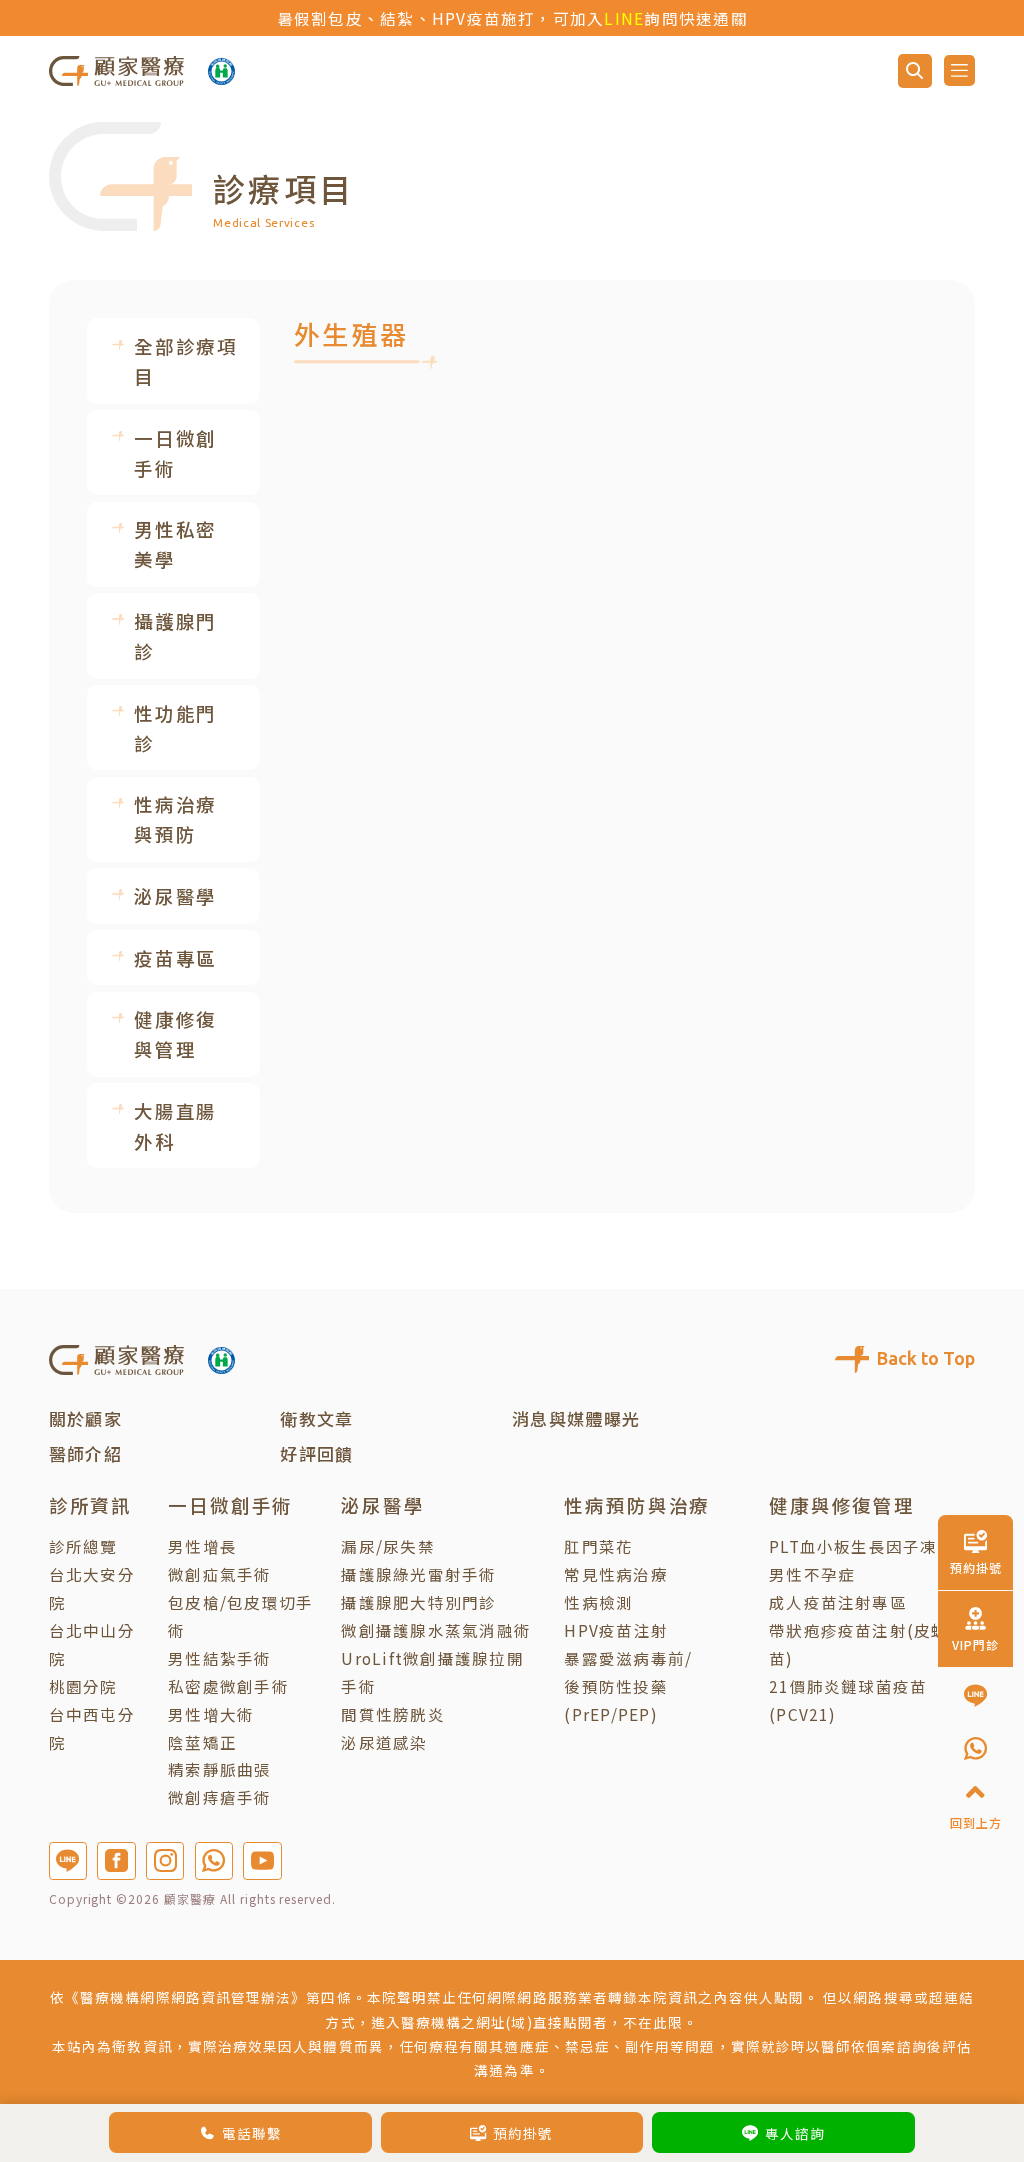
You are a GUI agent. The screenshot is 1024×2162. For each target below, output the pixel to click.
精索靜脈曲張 (219, 1769)
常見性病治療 (615, 1574)
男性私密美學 (175, 544)
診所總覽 (83, 1546)
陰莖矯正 (202, 1742)
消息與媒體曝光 (576, 1418)
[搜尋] (915, 71)
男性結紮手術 (219, 1658)
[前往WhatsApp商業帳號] (214, 1861)
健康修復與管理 (175, 1034)
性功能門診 (175, 728)
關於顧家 (85, 1418)
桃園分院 (83, 1686)
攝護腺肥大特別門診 (418, 1602)
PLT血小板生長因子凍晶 (862, 1546)
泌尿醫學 (175, 896)
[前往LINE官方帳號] (68, 1861)
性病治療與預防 (175, 819)
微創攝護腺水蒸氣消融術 (436, 1630)
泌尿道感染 (384, 1742)
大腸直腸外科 (175, 1126)
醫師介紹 (85, 1453)
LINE (624, 18)
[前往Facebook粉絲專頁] (116, 1861)
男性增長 (202, 1546)
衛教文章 (316, 1418)
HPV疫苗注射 (616, 1630)
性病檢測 (598, 1602)
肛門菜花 (598, 1546)
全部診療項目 (186, 361)
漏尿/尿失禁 (387, 1546)
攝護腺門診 (175, 636)
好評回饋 (316, 1453)
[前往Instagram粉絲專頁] (165, 1861)
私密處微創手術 (228, 1686)
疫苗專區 (175, 958)
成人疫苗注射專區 (838, 1602)
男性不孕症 (812, 1574)
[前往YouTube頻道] (262, 1861)
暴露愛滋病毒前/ (628, 1658)
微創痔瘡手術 (219, 1797)
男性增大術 (211, 1714)
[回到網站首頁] (116, 70)
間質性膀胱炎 (392, 1714)
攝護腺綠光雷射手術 (418, 1574)
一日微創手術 (175, 453)
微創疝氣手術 (219, 1574)
